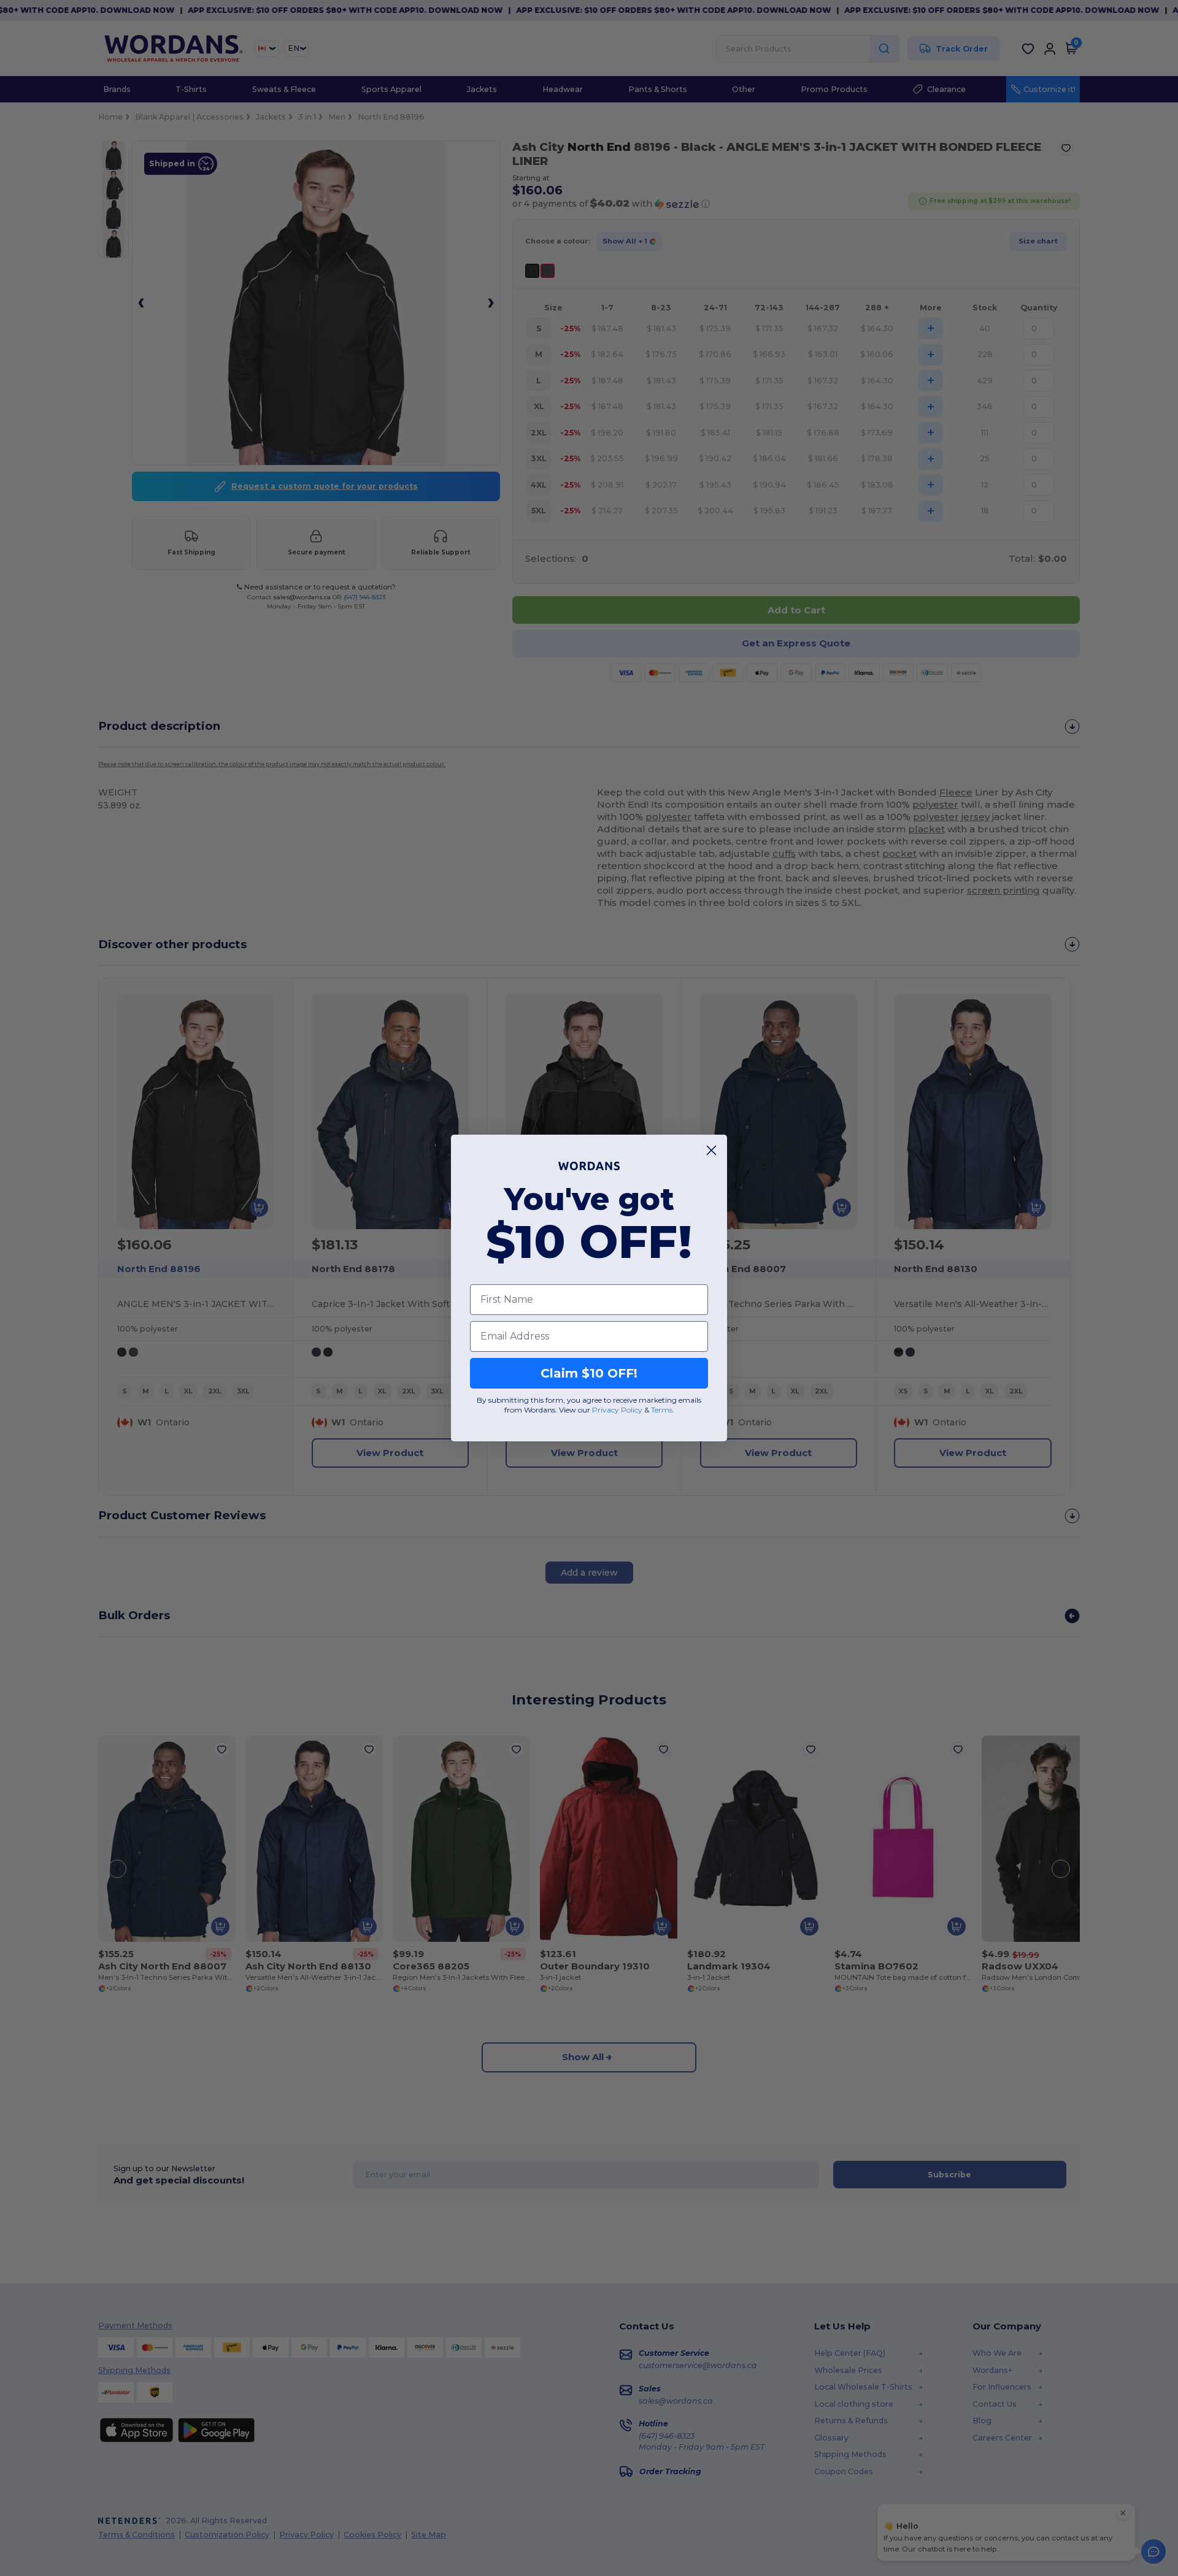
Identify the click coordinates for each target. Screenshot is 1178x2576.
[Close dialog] (711, 1150)
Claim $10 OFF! (589, 1373)
